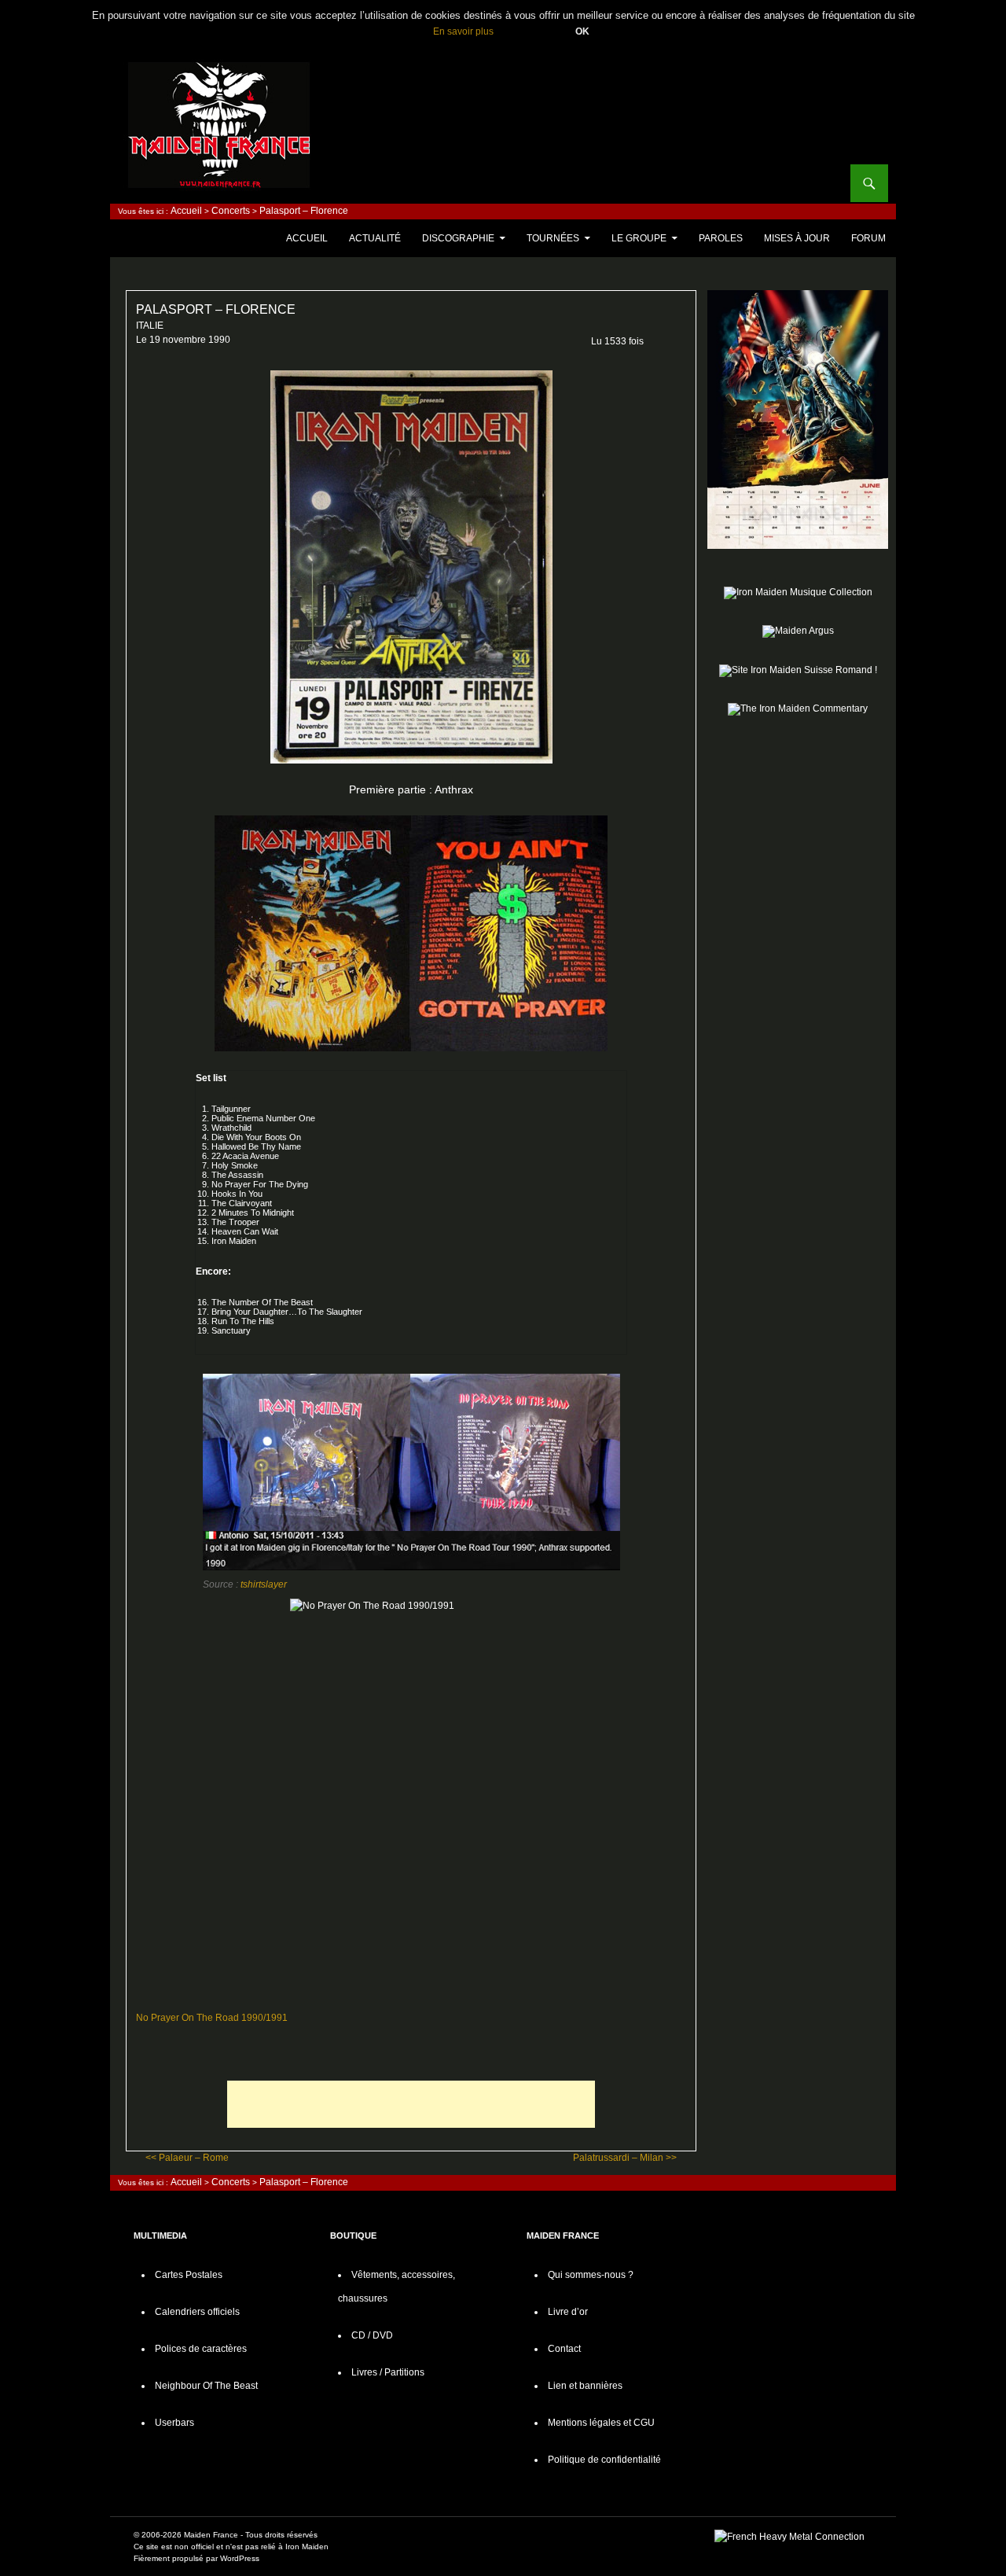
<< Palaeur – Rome (187, 2158)
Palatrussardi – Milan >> (625, 2158)
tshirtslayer (264, 1584)
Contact (564, 2349)
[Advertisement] (411, 2104)
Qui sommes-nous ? (591, 2275)
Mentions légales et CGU (601, 2423)
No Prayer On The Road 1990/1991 (212, 2018)
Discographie (458, 238)
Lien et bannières (585, 2386)
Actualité (375, 238)
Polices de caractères (201, 2349)
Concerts (231, 211)
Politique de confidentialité (604, 2460)
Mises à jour (797, 238)
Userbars (174, 2423)
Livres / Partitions (388, 2372)
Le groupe (639, 238)
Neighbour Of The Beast (206, 2386)
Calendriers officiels (197, 2312)
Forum (868, 238)
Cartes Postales (189, 2275)
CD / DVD (372, 2335)
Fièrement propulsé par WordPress (196, 2558)
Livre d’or (568, 2312)
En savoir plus (463, 31)
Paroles (721, 238)
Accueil (186, 211)
